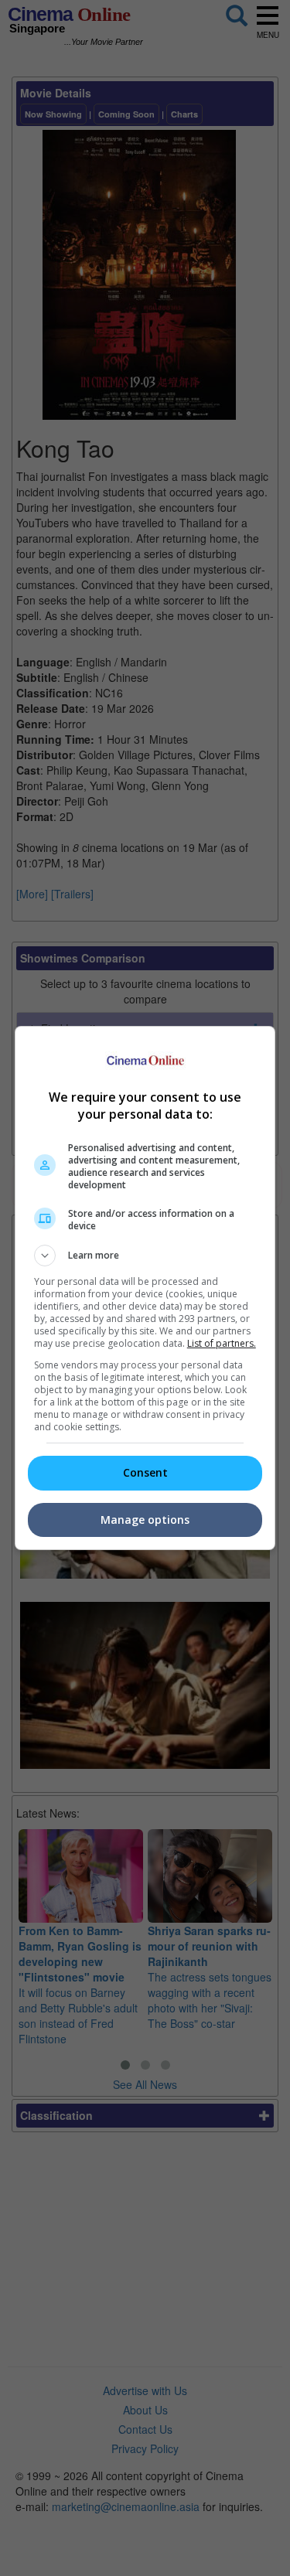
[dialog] (145, 1288)
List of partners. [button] (222, 1343)
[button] (145, 1256)
